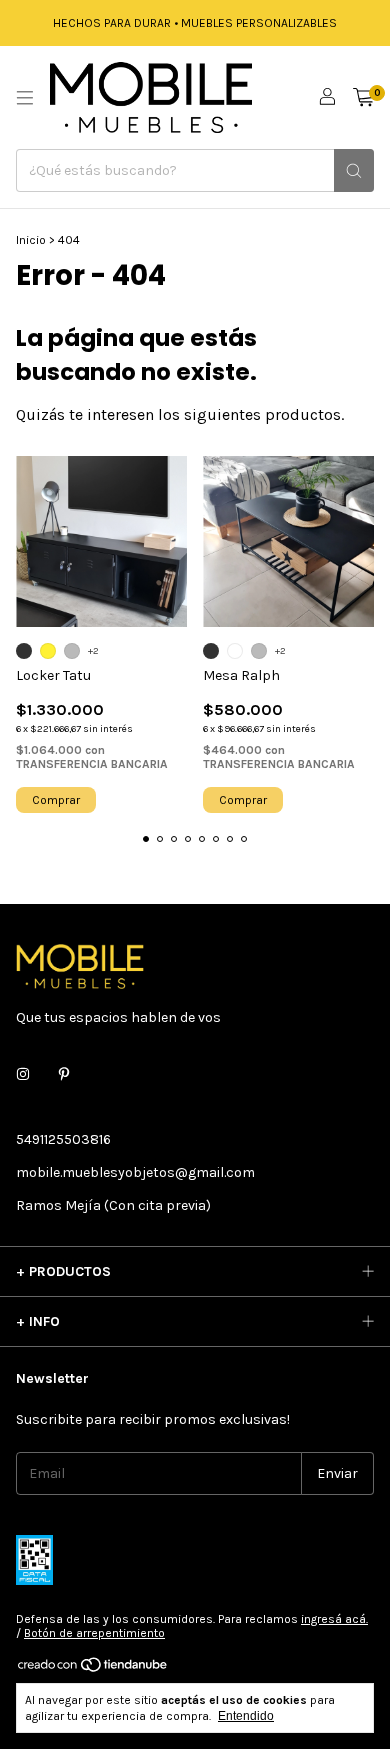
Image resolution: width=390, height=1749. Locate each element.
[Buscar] (354, 170)
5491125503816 (63, 1139)
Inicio (31, 240)
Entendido (246, 1716)
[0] (363, 98)
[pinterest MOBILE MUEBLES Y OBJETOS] (64, 1074)
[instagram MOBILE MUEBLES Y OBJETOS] (23, 1074)
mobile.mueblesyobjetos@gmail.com (135, 1172)
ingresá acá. (334, 1619)
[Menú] (25, 98)
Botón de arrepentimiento (94, 1633)
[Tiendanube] (93, 1669)
